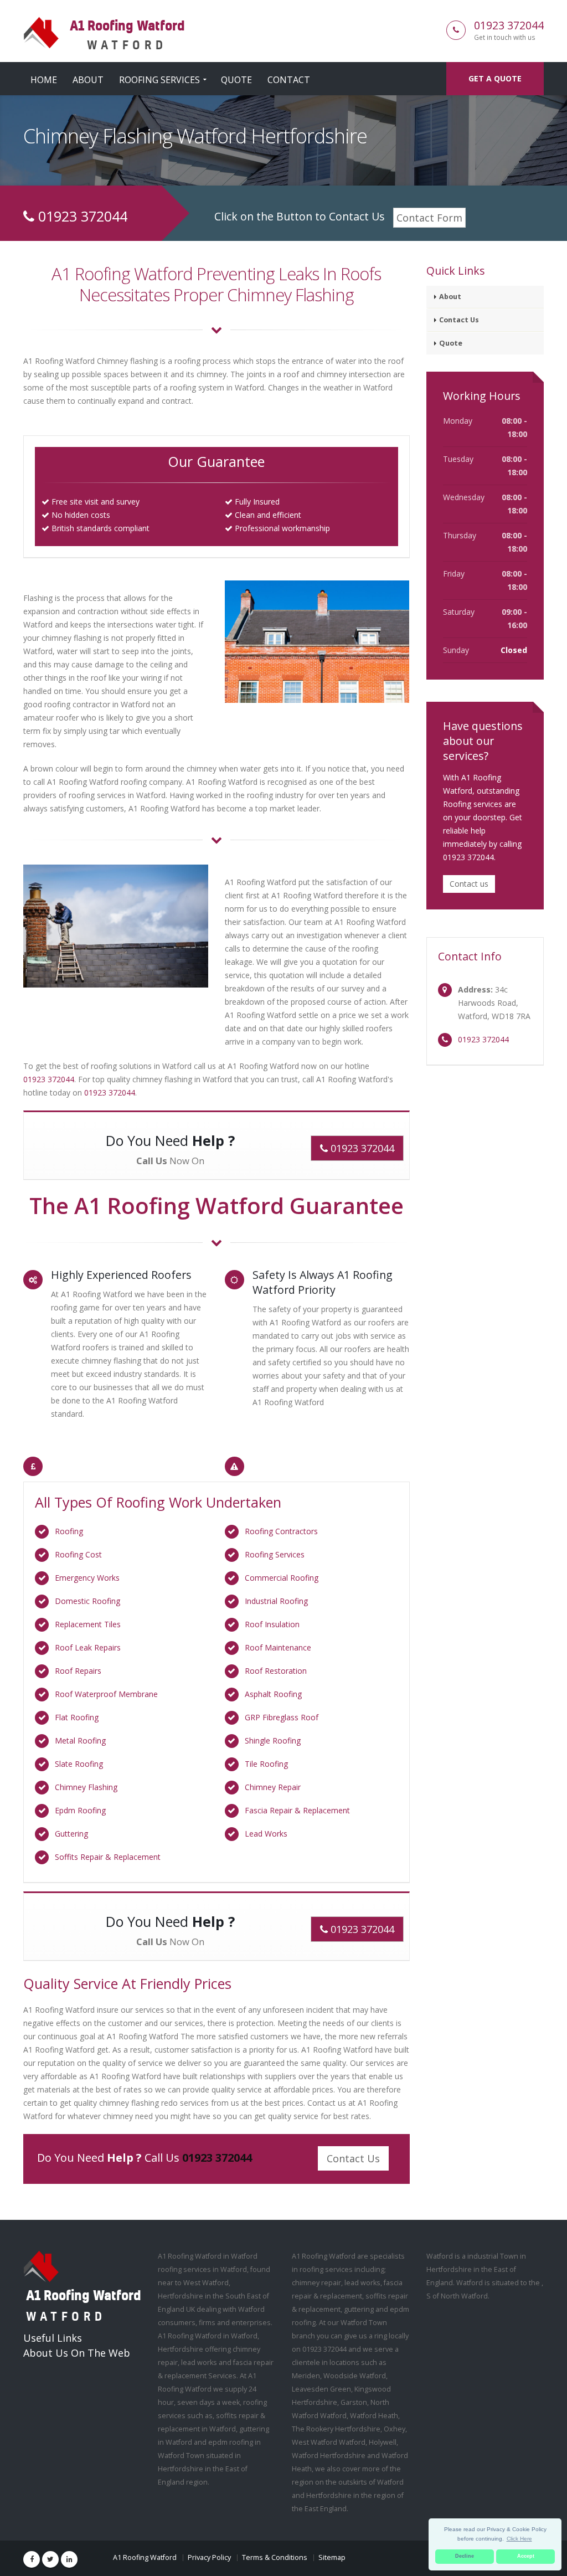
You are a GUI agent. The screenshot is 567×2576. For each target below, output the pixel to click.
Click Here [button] (519, 2539)
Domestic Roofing (87, 1601)
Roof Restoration (276, 1671)
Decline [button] (465, 2556)
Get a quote (495, 78)
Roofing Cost (78, 1554)
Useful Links (53, 2338)
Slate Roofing (79, 1764)
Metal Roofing (80, 1741)
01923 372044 (509, 25)
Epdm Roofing (80, 1810)
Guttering (71, 1834)
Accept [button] (526, 2556)
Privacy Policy (209, 2557)
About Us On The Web (77, 2353)
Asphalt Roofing (273, 1694)
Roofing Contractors (281, 1531)
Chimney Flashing (86, 1787)
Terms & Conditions (275, 2557)
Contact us (469, 884)
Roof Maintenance (278, 1647)
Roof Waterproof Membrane (106, 1694)
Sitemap (332, 2557)
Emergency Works (87, 1578)
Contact (289, 80)
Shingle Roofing (273, 1741)
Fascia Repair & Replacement (297, 1810)
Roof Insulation (272, 1624)
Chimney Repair (273, 1787)
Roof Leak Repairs (88, 1647)
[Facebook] (32, 2559)
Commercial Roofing (282, 1578)
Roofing (69, 1531)
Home (44, 80)
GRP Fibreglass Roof (282, 1717)
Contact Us (353, 2158)
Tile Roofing (266, 1764)
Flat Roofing (77, 1717)
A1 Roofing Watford (145, 2557)
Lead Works (266, 1834)
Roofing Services (159, 80)
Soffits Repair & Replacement (108, 1857)
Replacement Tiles (88, 1624)
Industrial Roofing (276, 1601)
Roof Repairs (78, 1671)
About (88, 80)
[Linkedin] (69, 2559)
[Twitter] (50, 2559)
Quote (236, 80)
